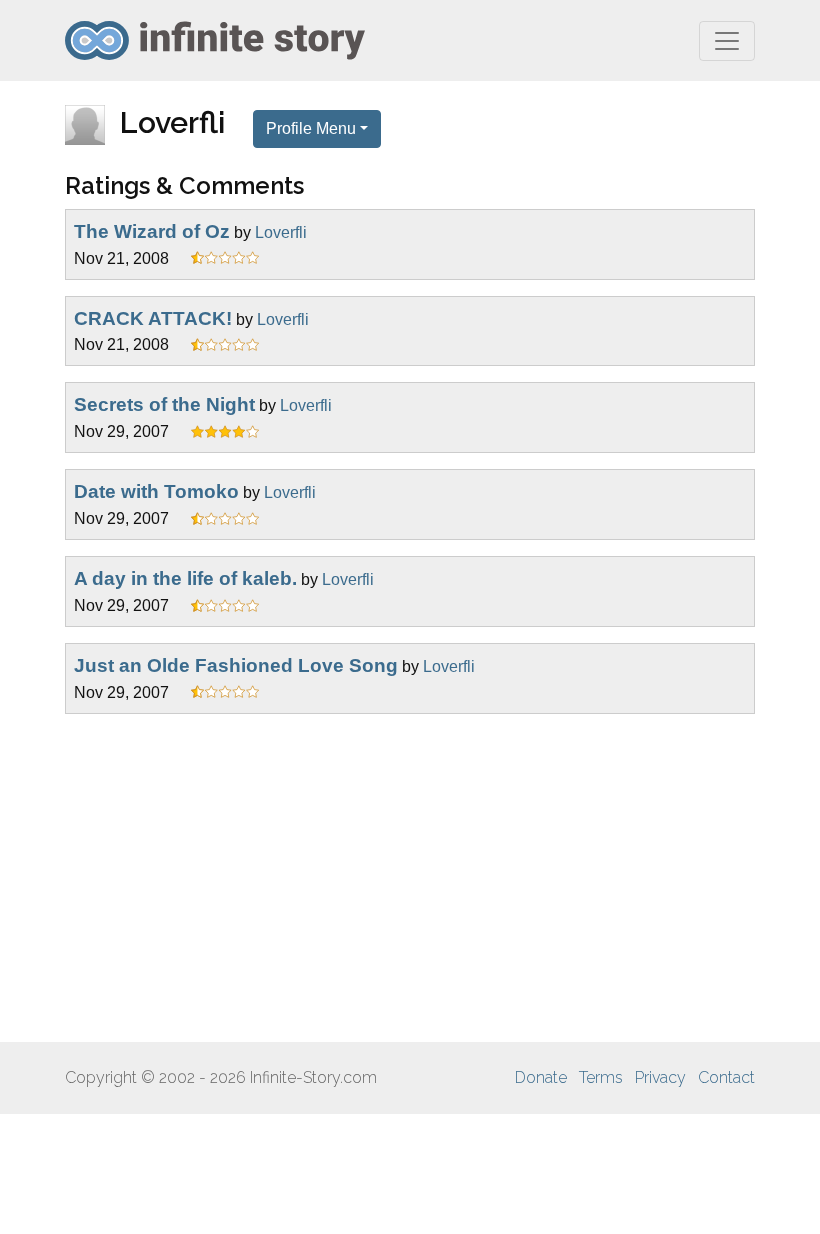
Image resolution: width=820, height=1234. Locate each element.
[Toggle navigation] (727, 41)
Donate (541, 1077)
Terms (601, 1077)
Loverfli (281, 232)
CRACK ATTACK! (153, 318)
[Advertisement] (410, 878)
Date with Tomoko (156, 491)
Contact (726, 1077)
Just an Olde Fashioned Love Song (236, 665)
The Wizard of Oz (152, 231)
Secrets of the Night (164, 404)
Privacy (660, 1077)
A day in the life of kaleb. (185, 578)
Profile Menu (311, 128)
